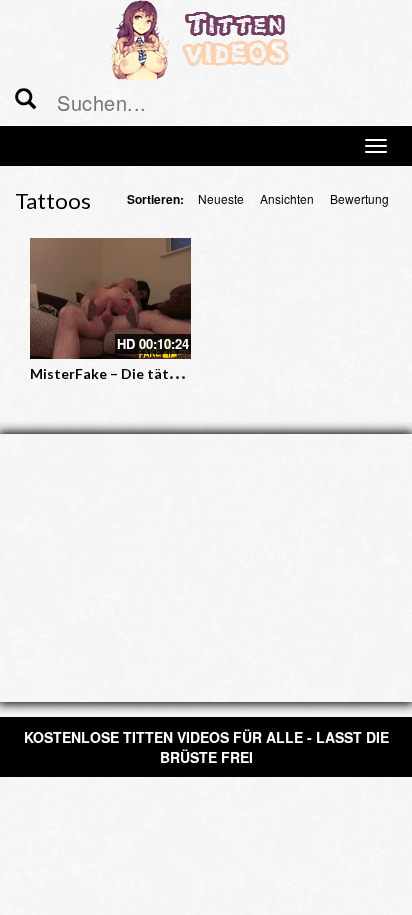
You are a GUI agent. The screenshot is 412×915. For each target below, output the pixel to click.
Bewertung (359, 198)
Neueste (221, 198)
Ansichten (287, 198)
